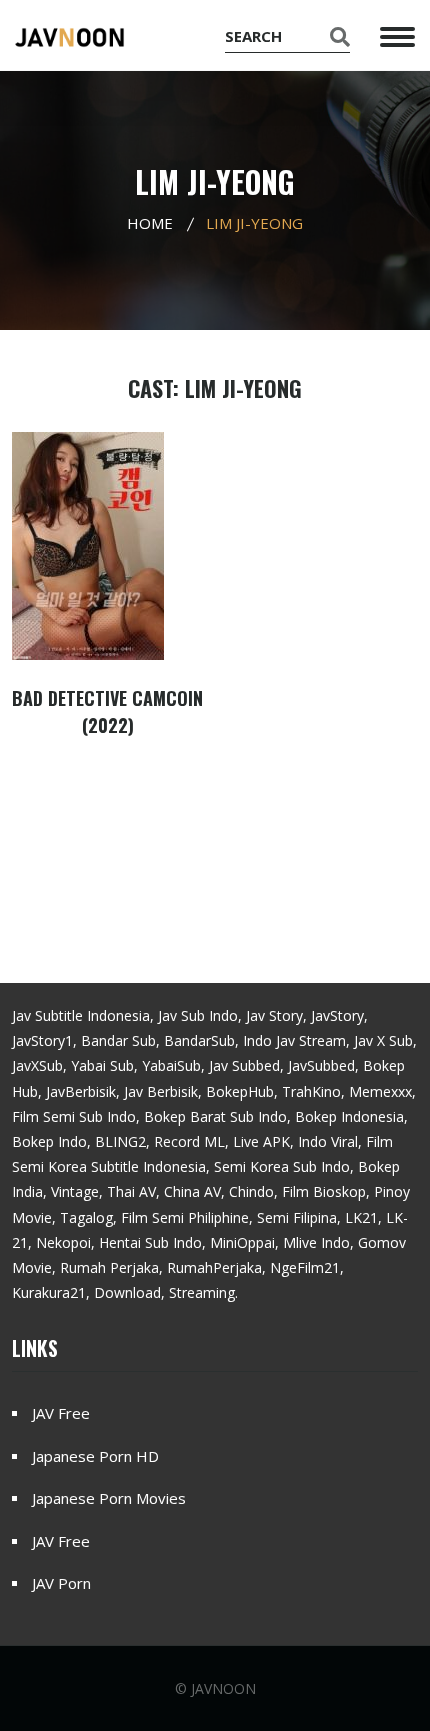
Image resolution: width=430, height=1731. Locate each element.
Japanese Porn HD (95, 1456)
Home (150, 223)
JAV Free (61, 1413)
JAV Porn (61, 1583)
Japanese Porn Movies (109, 1498)
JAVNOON (223, 1688)
